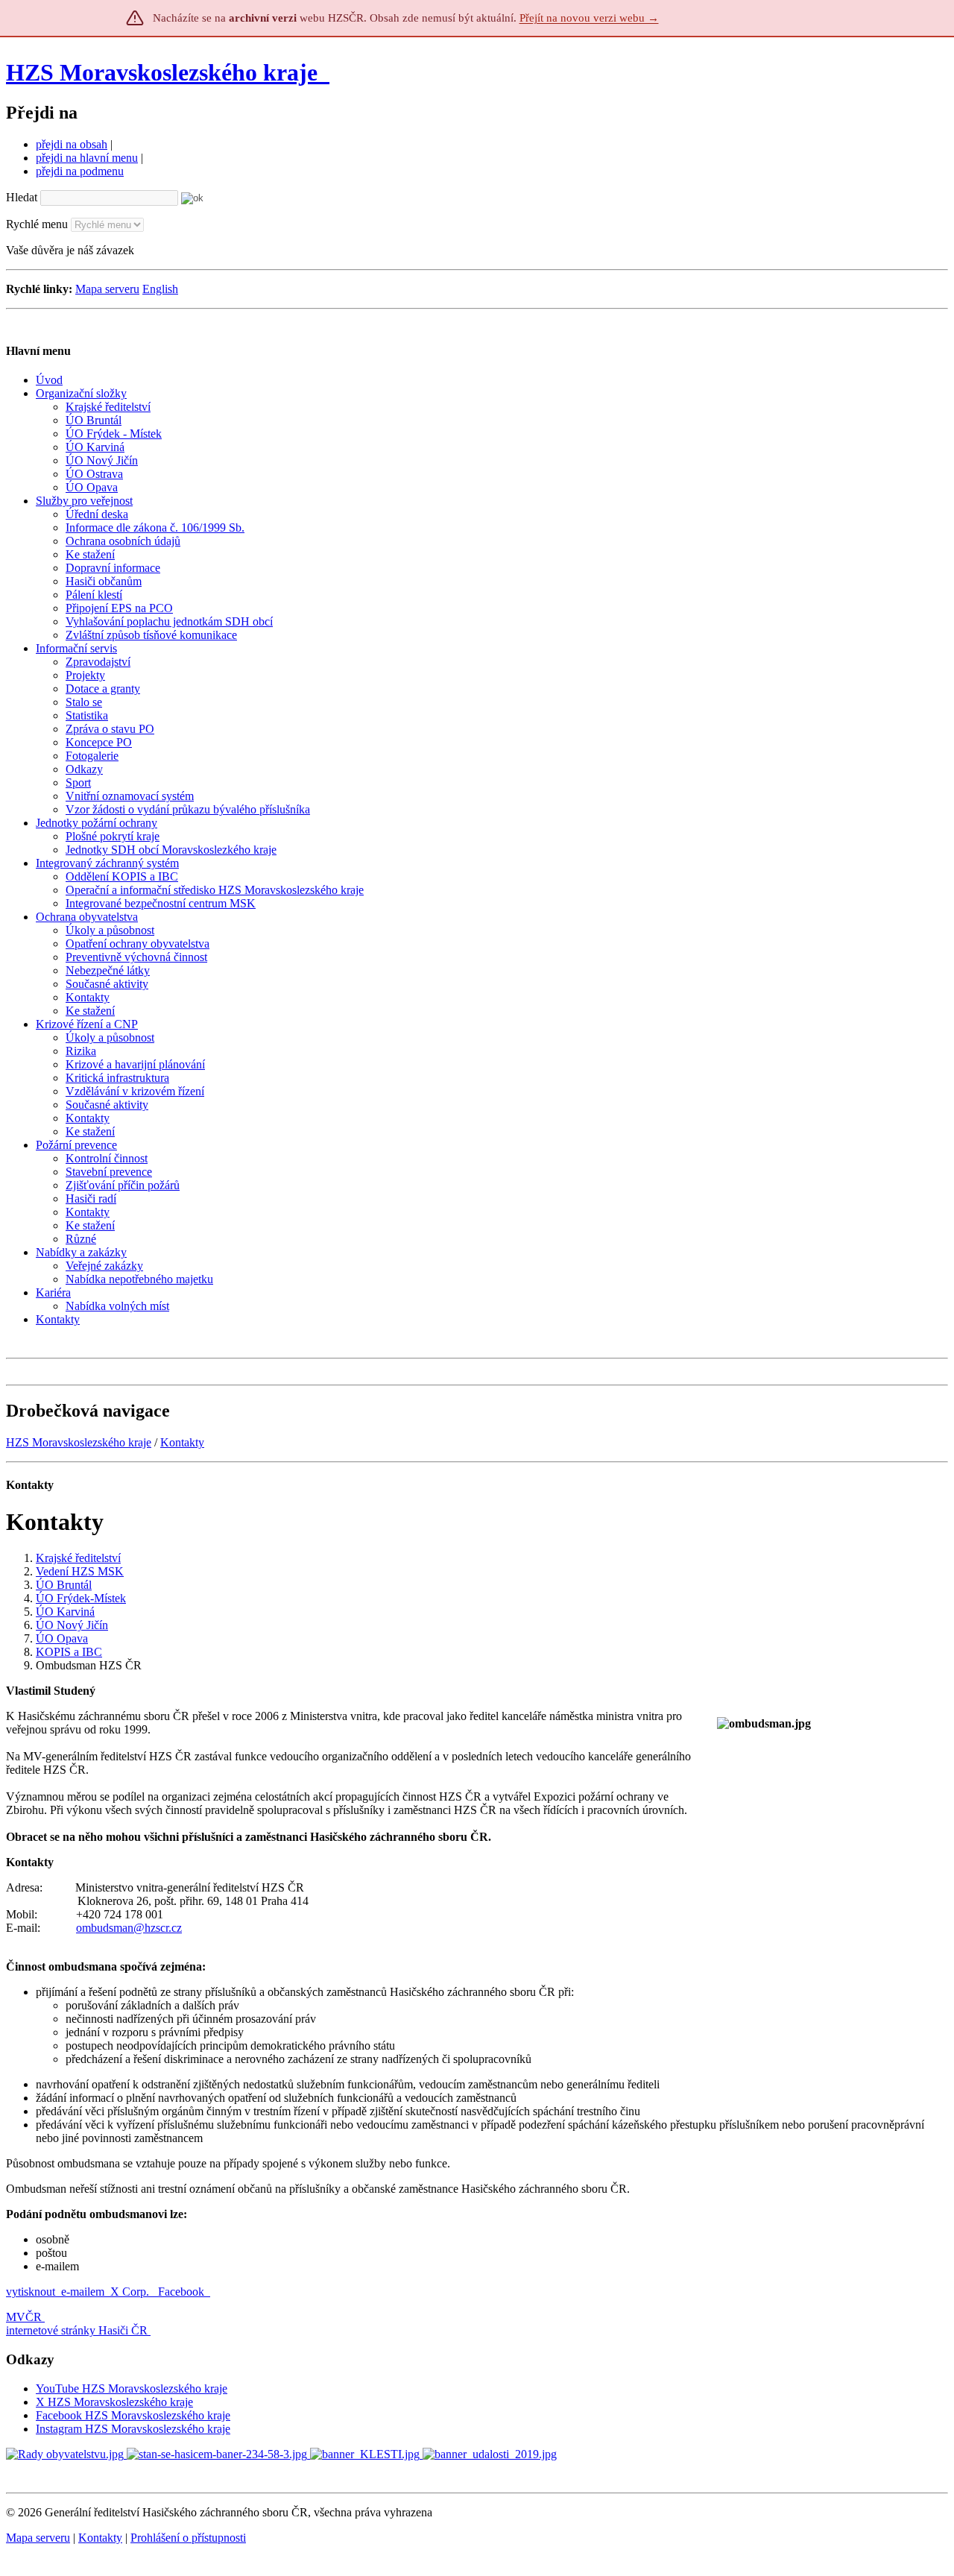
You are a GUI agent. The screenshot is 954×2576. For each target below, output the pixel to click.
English (160, 289)
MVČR (24, 2317)
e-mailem (83, 2292)
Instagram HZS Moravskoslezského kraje (133, 2429)
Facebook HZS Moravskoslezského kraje (133, 2415)
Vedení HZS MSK (80, 1571)
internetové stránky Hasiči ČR (77, 2330)
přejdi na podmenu (80, 171)
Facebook (183, 2292)
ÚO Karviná (65, 1612)
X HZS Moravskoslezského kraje (114, 2402)
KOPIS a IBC (69, 1652)
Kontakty (182, 1442)
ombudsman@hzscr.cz (129, 1928)
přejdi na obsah (72, 144)
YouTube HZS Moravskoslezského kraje (132, 2388)
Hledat (22, 197)
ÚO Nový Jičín (72, 1625)
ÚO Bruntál (64, 1585)
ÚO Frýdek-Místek (81, 1598)
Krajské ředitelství (78, 1558)
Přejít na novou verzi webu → (589, 18)
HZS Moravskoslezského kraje (162, 72)
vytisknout (31, 2292)
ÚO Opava (62, 1638)
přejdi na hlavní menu (87, 158)
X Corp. (131, 2292)
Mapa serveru (107, 289)
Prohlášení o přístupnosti (188, 2538)
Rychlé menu (37, 224)
